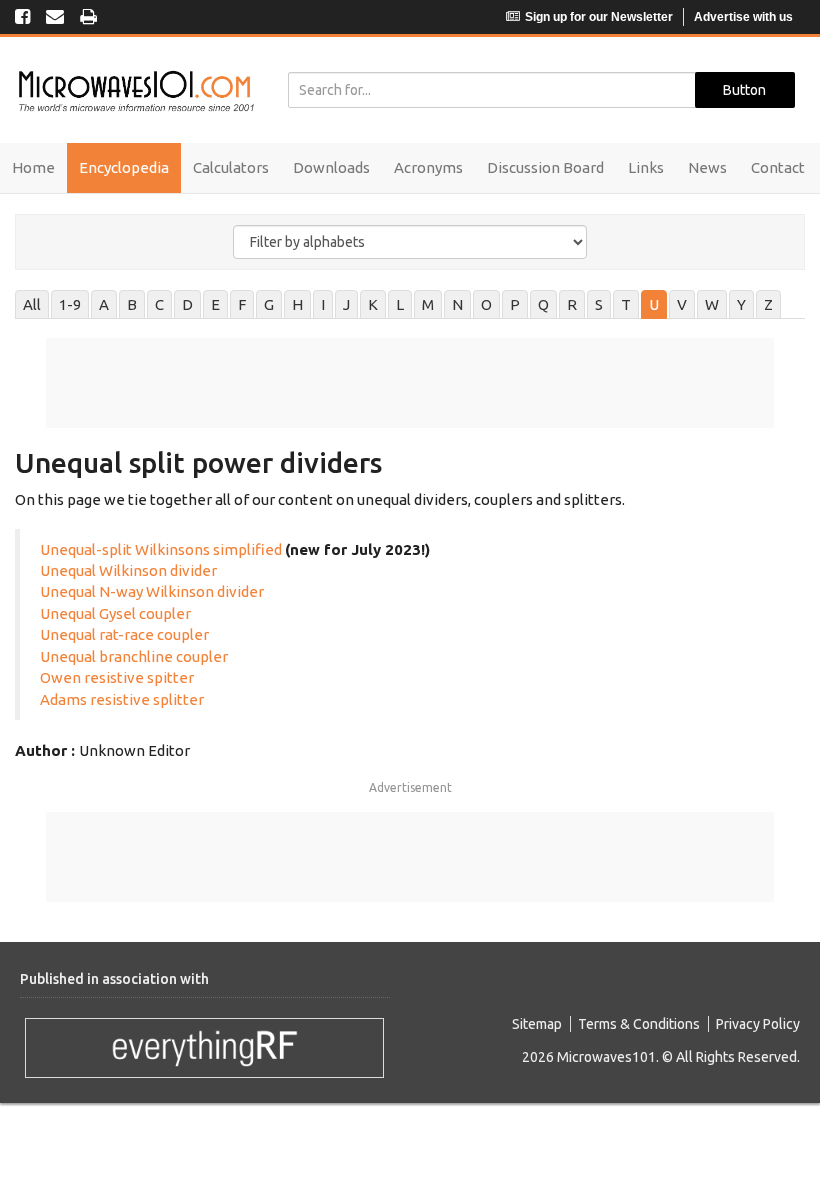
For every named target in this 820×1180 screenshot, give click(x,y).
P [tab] (515, 304)
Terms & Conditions (639, 1024)
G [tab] (269, 304)
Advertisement (410, 787)
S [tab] (599, 304)
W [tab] (712, 304)
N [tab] (457, 304)
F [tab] (242, 304)
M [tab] (428, 304)
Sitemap (537, 1024)
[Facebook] (22, 18)
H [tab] (297, 304)
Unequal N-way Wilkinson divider (152, 591)
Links (646, 167)
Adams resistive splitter (122, 699)
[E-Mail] (55, 18)
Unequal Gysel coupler (115, 613)
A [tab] (104, 304)
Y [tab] (741, 304)
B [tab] (132, 304)
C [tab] (159, 304)
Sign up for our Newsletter (599, 17)
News (707, 167)
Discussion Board (545, 167)
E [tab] (215, 304)
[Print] (88, 18)
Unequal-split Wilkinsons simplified (161, 549)
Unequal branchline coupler (134, 656)
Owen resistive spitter (117, 677)
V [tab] (682, 304)
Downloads (331, 167)
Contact (778, 167)
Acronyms (428, 167)
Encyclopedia (124, 167)
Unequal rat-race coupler (126, 634)
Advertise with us (743, 17)
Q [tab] (543, 304)
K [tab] (373, 304)
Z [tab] (768, 304)
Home (33, 167)
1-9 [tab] (70, 304)
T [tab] (626, 304)
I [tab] (323, 304)
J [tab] (346, 304)
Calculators (231, 167)
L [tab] (400, 304)
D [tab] (187, 304)
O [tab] (486, 304)
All (32, 304)
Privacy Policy (758, 1024)
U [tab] (654, 304)
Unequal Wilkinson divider (128, 570)
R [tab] (572, 304)
